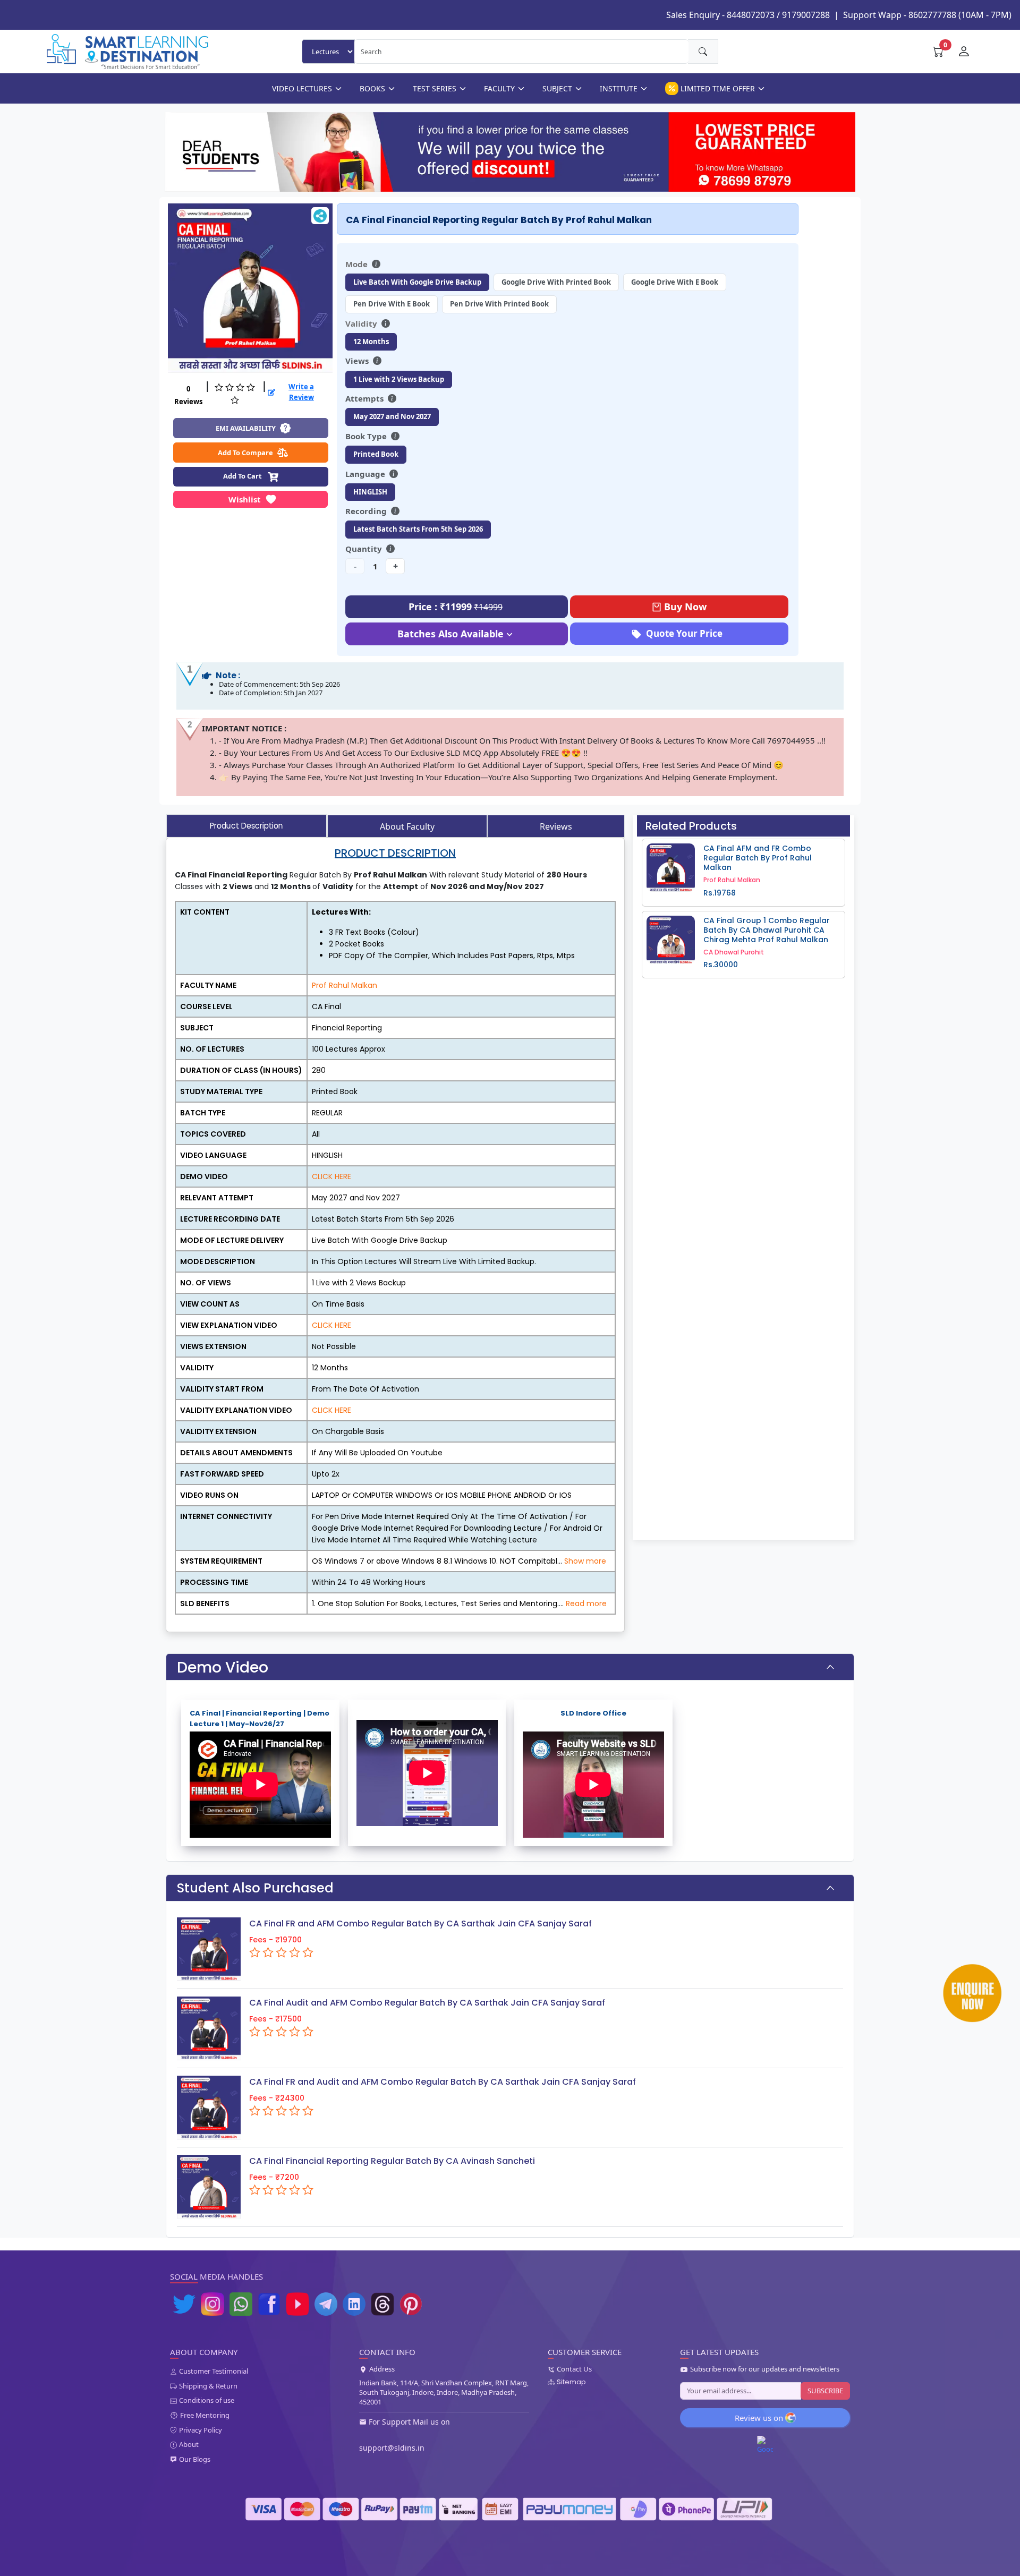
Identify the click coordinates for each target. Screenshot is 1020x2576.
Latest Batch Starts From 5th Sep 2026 (418, 529)
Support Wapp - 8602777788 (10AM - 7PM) (927, 15)
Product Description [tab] (246, 826)
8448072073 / (753, 15)
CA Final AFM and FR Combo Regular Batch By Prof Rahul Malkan (758, 858)
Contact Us (574, 2369)
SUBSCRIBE (825, 2391)
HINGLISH (370, 492)
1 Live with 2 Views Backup (399, 379)
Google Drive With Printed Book (556, 282)
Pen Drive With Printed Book (499, 304)
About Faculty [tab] (407, 826)
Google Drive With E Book (675, 282)
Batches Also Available (450, 634)
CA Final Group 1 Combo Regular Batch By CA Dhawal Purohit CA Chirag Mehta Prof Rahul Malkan (767, 930)
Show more (585, 1561)
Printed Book (376, 454)
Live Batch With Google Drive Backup (417, 282)
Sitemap (571, 2382)
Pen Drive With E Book (392, 304)
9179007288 (806, 15)
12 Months (371, 342)
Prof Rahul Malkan (345, 985)
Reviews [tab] (556, 826)
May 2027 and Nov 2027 (392, 416)
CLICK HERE (331, 1176)
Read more (586, 1603)
